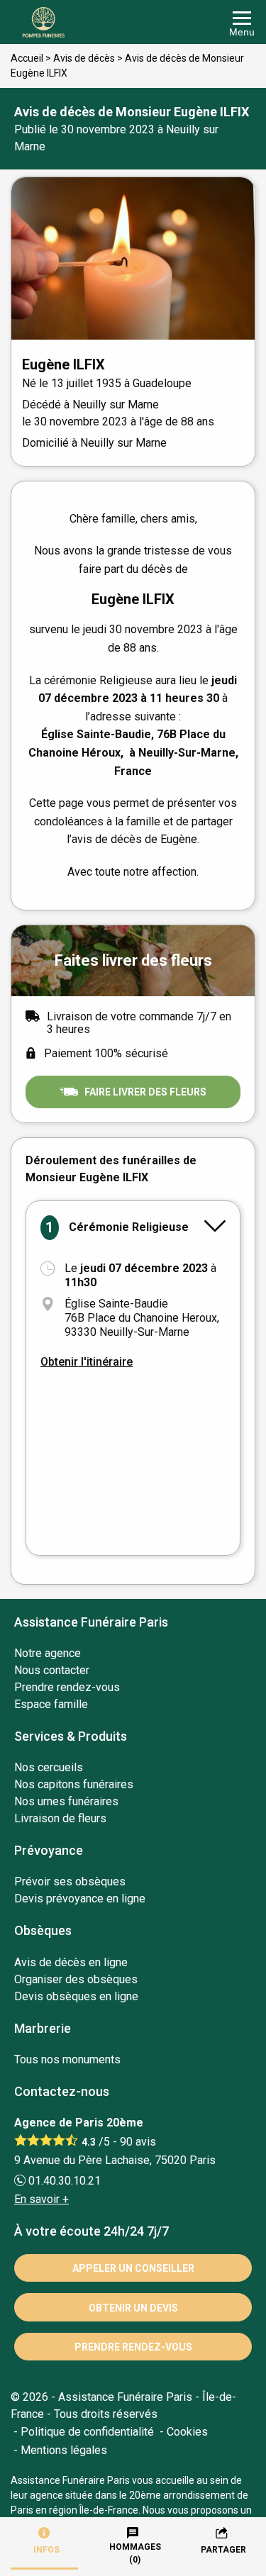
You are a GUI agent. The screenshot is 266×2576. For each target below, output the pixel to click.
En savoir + (41, 2199)
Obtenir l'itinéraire (87, 1362)
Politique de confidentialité (87, 2432)
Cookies (187, 2432)
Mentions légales (64, 2450)
